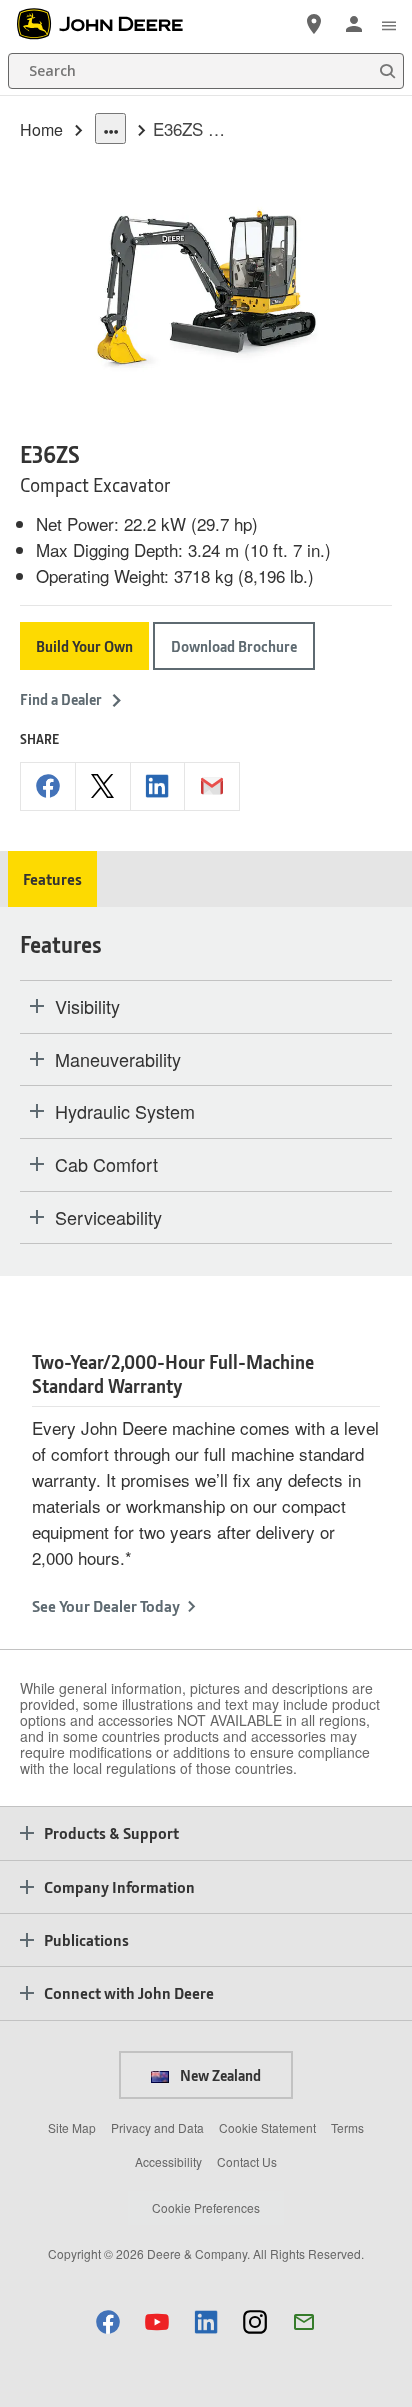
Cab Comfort (106, 1165)
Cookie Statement (267, 2127)
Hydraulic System (125, 1112)
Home (41, 129)
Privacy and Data (157, 2127)
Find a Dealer (61, 699)
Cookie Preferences (206, 2207)
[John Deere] (111, 24)
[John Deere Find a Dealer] (314, 24)
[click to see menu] (389, 24)
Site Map (72, 2127)
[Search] (387, 71)
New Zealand (219, 2075)
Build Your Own (84, 646)
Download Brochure (234, 646)
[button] (108, 2321)
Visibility (87, 1007)
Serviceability (108, 1218)
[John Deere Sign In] (354, 24)
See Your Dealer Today (106, 1605)
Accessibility (168, 2161)
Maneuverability (118, 1060)
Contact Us (247, 2161)
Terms (347, 2127)
